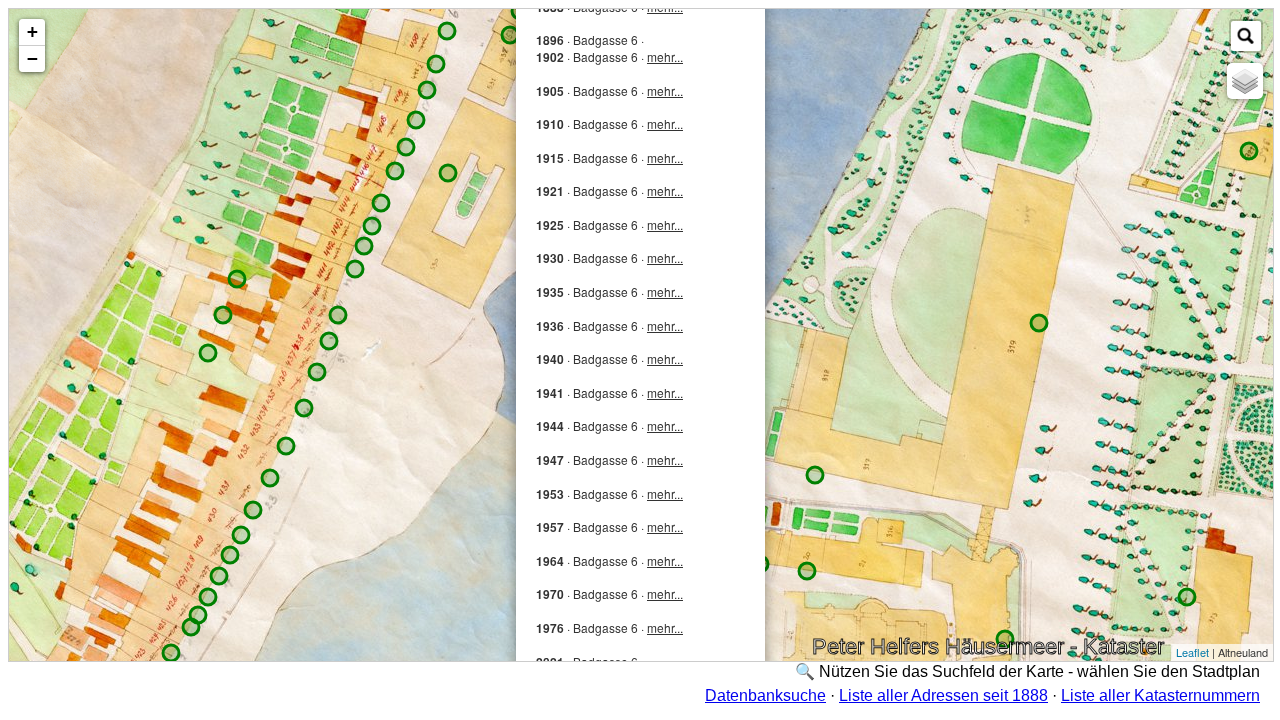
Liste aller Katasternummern (1160, 695)
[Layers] (1245, 81)
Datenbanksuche (765, 695)
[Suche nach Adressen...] (1246, 36)
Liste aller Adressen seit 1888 (943, 695)
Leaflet (1192, 652)
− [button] (32, 58)
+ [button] (32, 31)
